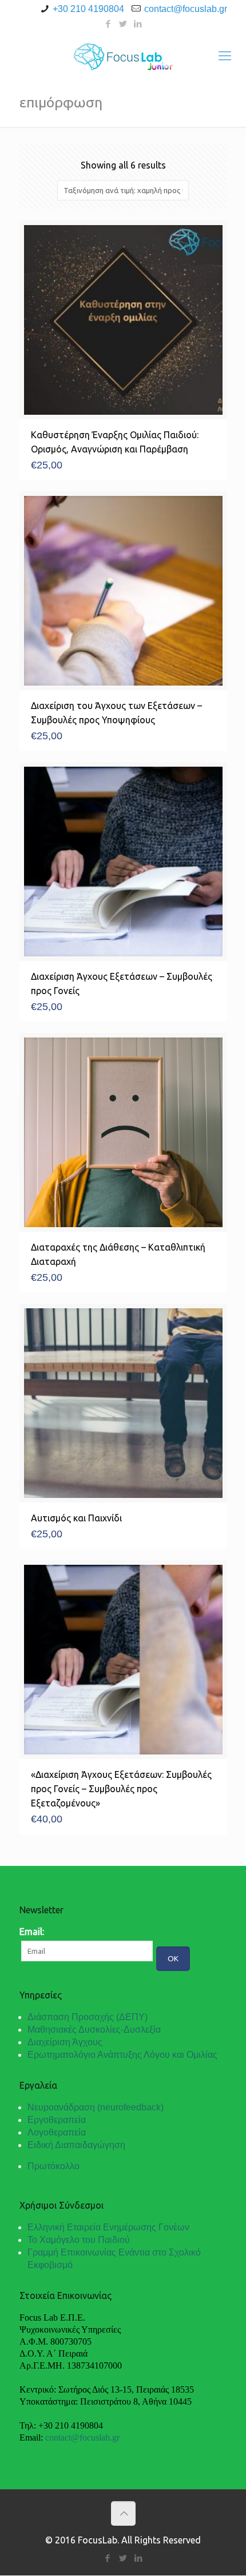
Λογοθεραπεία (57, 2132)
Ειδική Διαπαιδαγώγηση (76, 2145)
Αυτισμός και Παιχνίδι (76, 1518)
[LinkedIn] (138, 24)
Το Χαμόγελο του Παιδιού (79, 2240)
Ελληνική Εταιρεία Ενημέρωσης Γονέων (108, 2227)
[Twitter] (123, 24)
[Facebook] (108, 24)
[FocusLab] (123, 55)
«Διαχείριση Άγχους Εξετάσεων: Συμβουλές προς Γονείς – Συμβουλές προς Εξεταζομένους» (121, 1789)
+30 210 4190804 (88, 9)
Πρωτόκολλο (53, 2166)
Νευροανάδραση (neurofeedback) (96, 2107)
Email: (32, 1932)
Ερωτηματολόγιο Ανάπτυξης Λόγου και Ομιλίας (122, 2055)
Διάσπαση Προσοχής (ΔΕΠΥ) (88, 2017)
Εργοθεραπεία (57, 2120)
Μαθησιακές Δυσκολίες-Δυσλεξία (94, 2030)
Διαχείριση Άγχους (65, 2042)
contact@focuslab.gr (186, 9)
